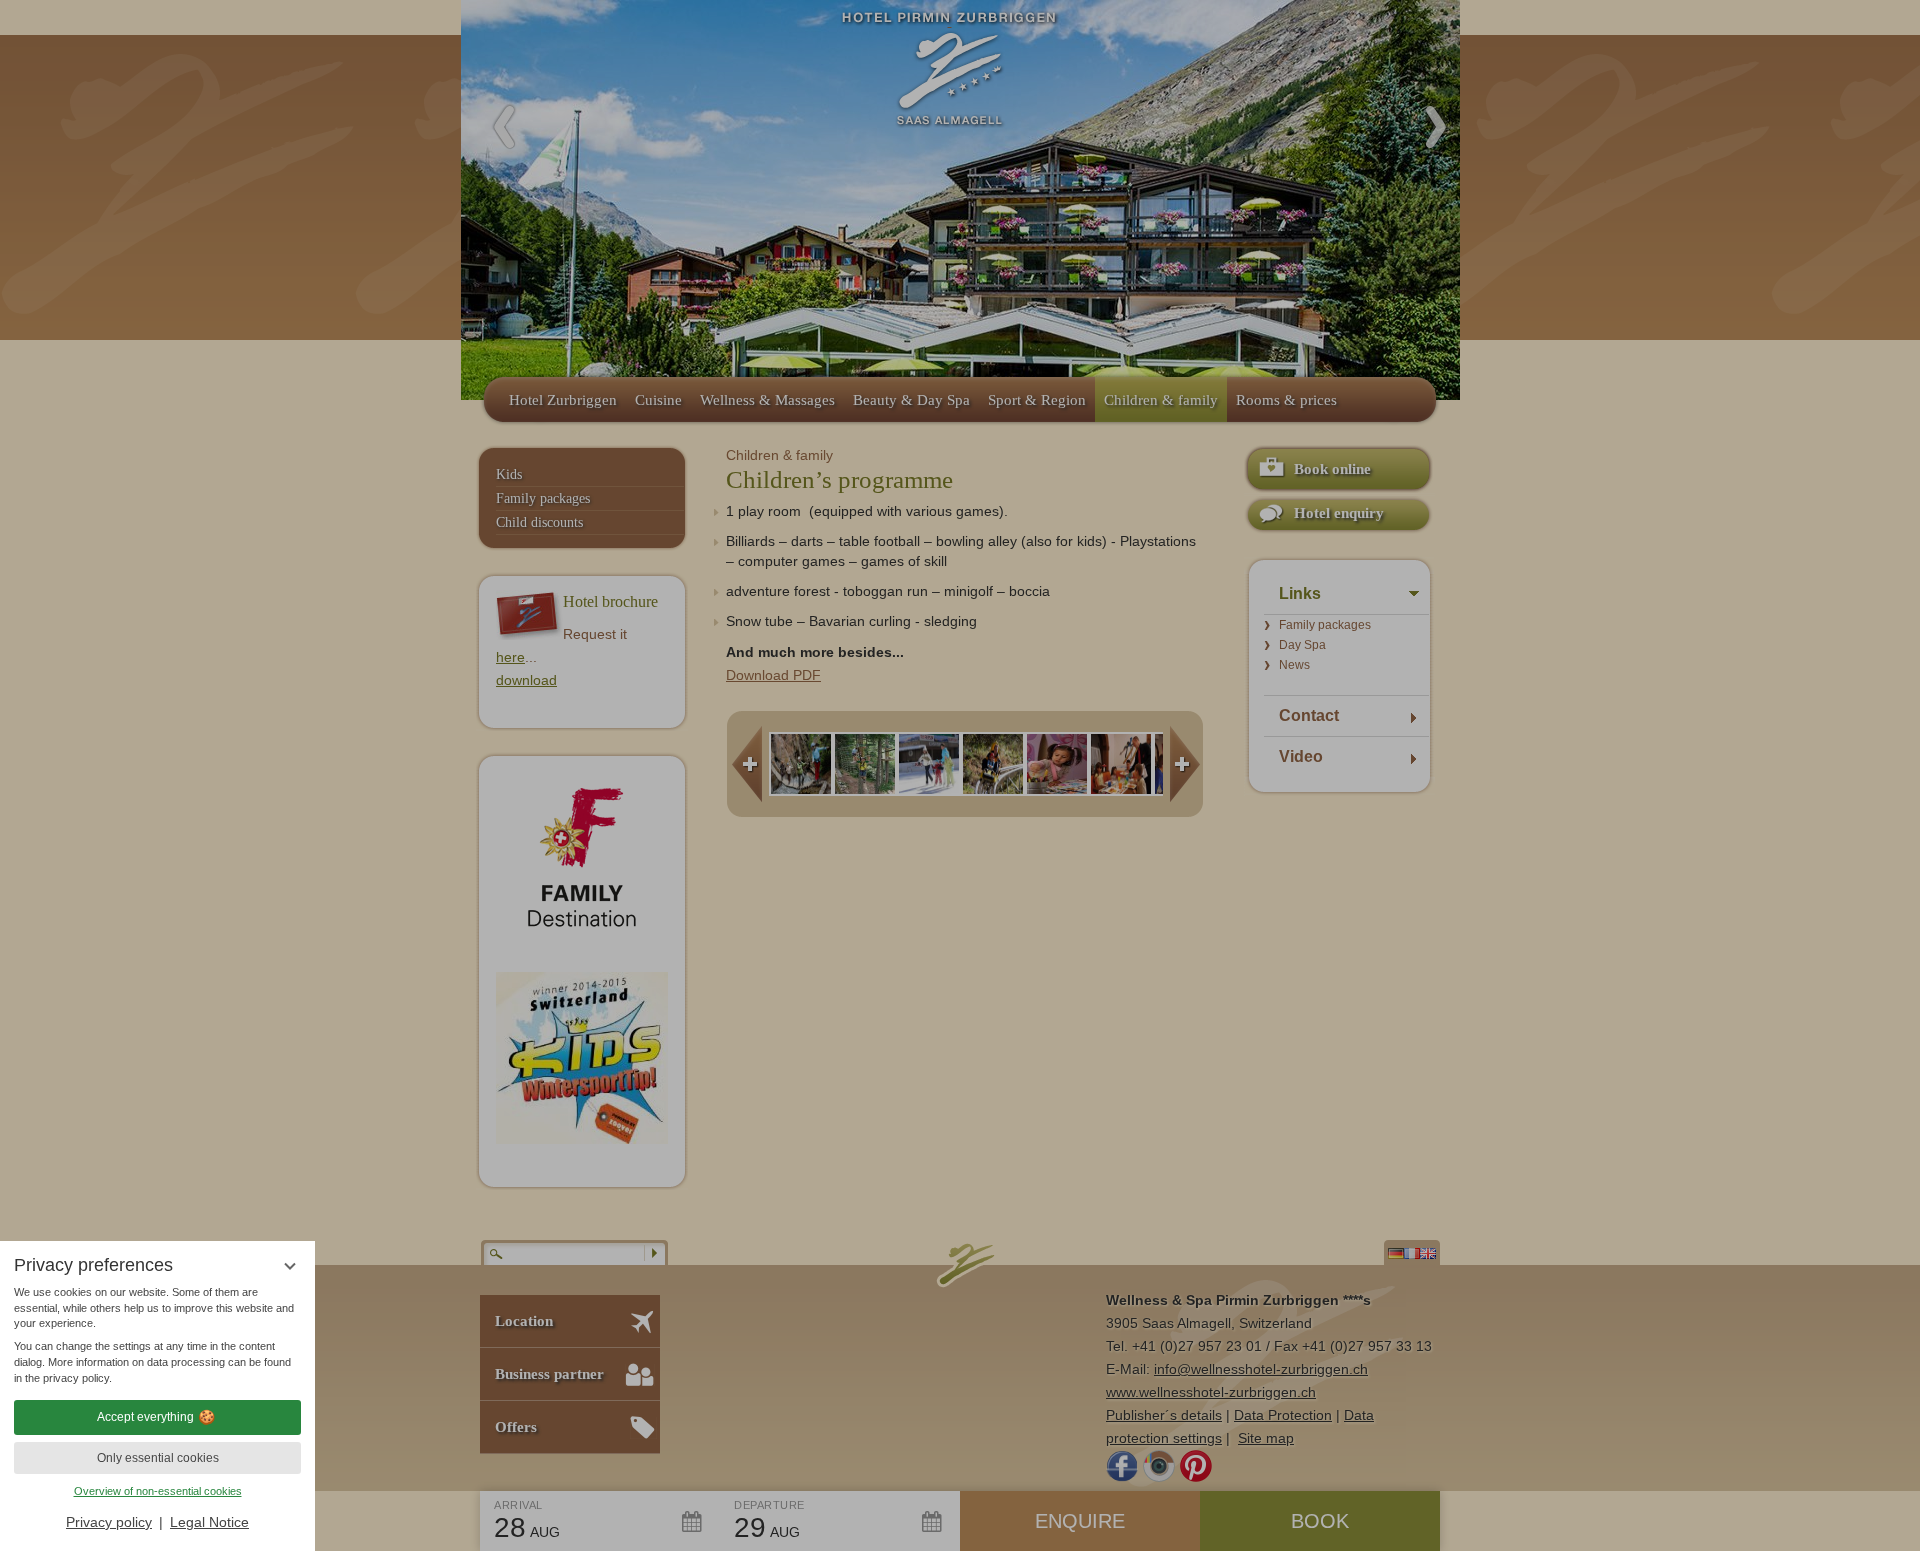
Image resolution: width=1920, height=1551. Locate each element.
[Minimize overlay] (289, 1266)
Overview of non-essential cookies (158, 1491)
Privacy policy (109, 1522)
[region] (157, 1336)
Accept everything (145, 1417)
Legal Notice (209, 1522)
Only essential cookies (158, 1458)
